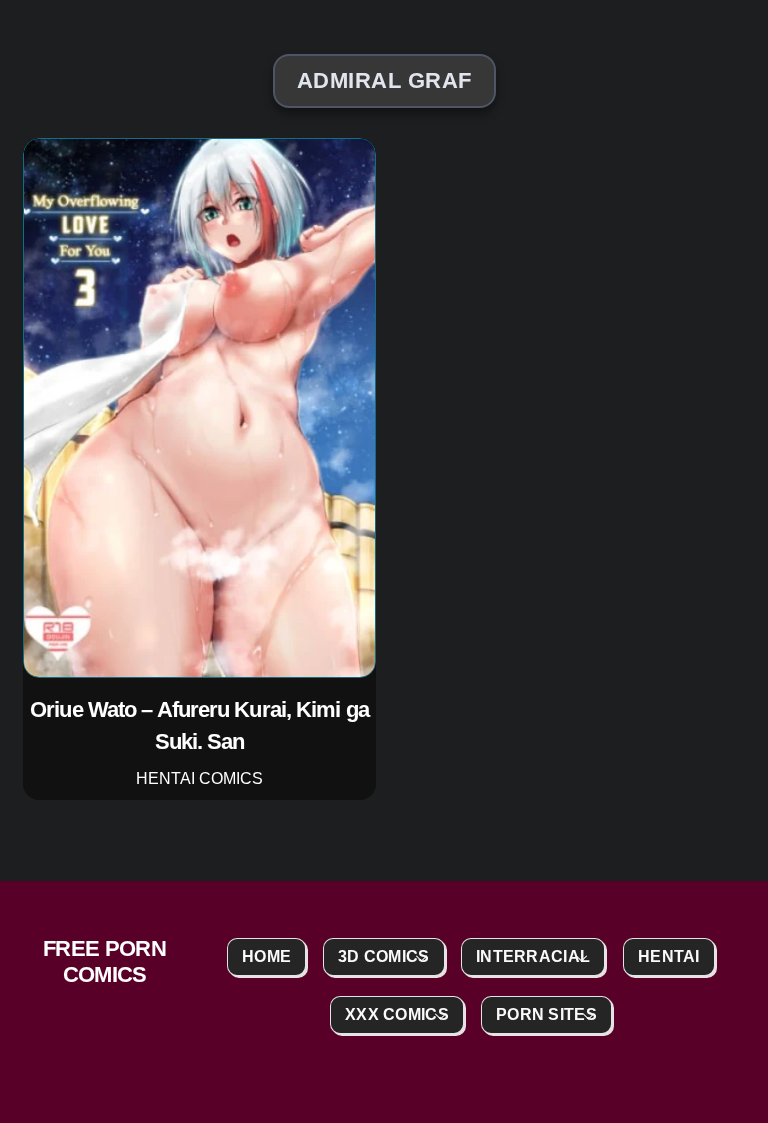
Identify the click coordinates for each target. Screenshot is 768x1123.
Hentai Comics (199, 778)
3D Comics (384, 956)
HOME (266, 956)
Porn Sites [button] (546, 1014)
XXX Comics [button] (397, 1014)
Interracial (533, 956)
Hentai (669, 956)
